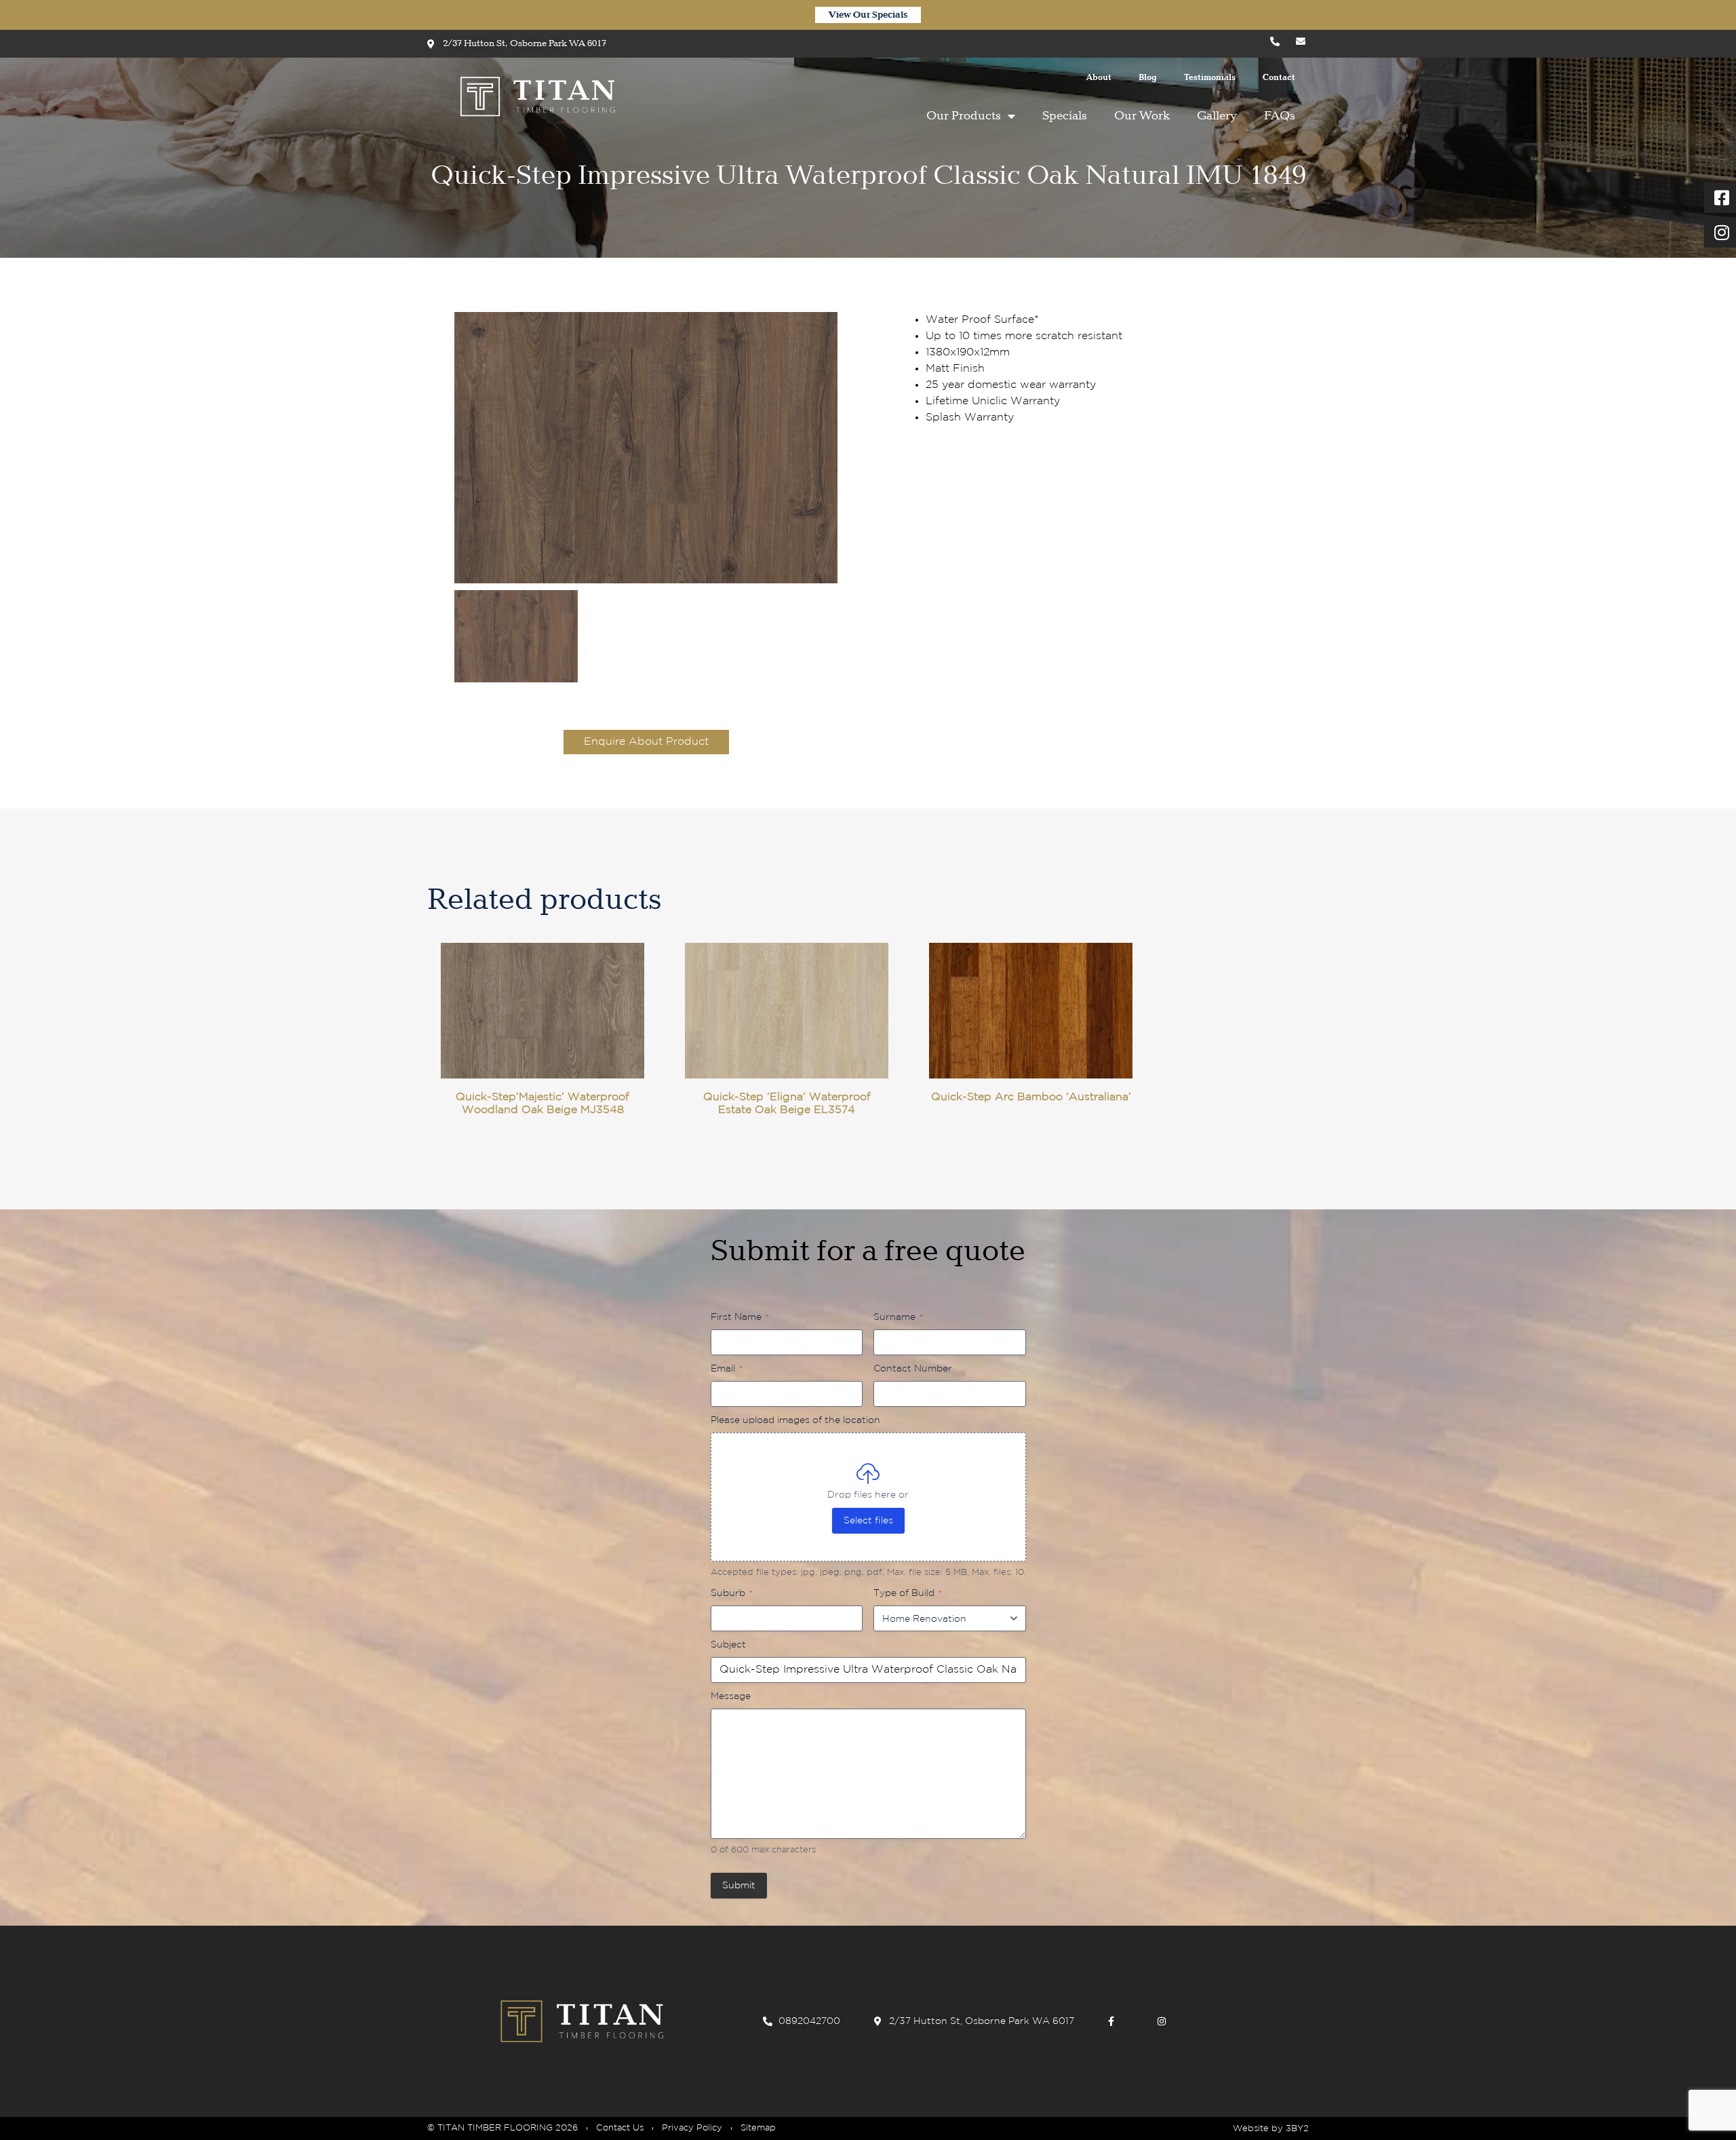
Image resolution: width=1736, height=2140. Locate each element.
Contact (1279, 78)
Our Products (964, 116)
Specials (1065, 116)
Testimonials (1210, 78)
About (1099, 78)
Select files (868, 1521)
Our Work (1142, 116)
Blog (1148, 78)
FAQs (1280, 116)
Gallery (1217, 116)
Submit (739, 1886)
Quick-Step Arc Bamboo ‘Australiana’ (1031, 1097)
